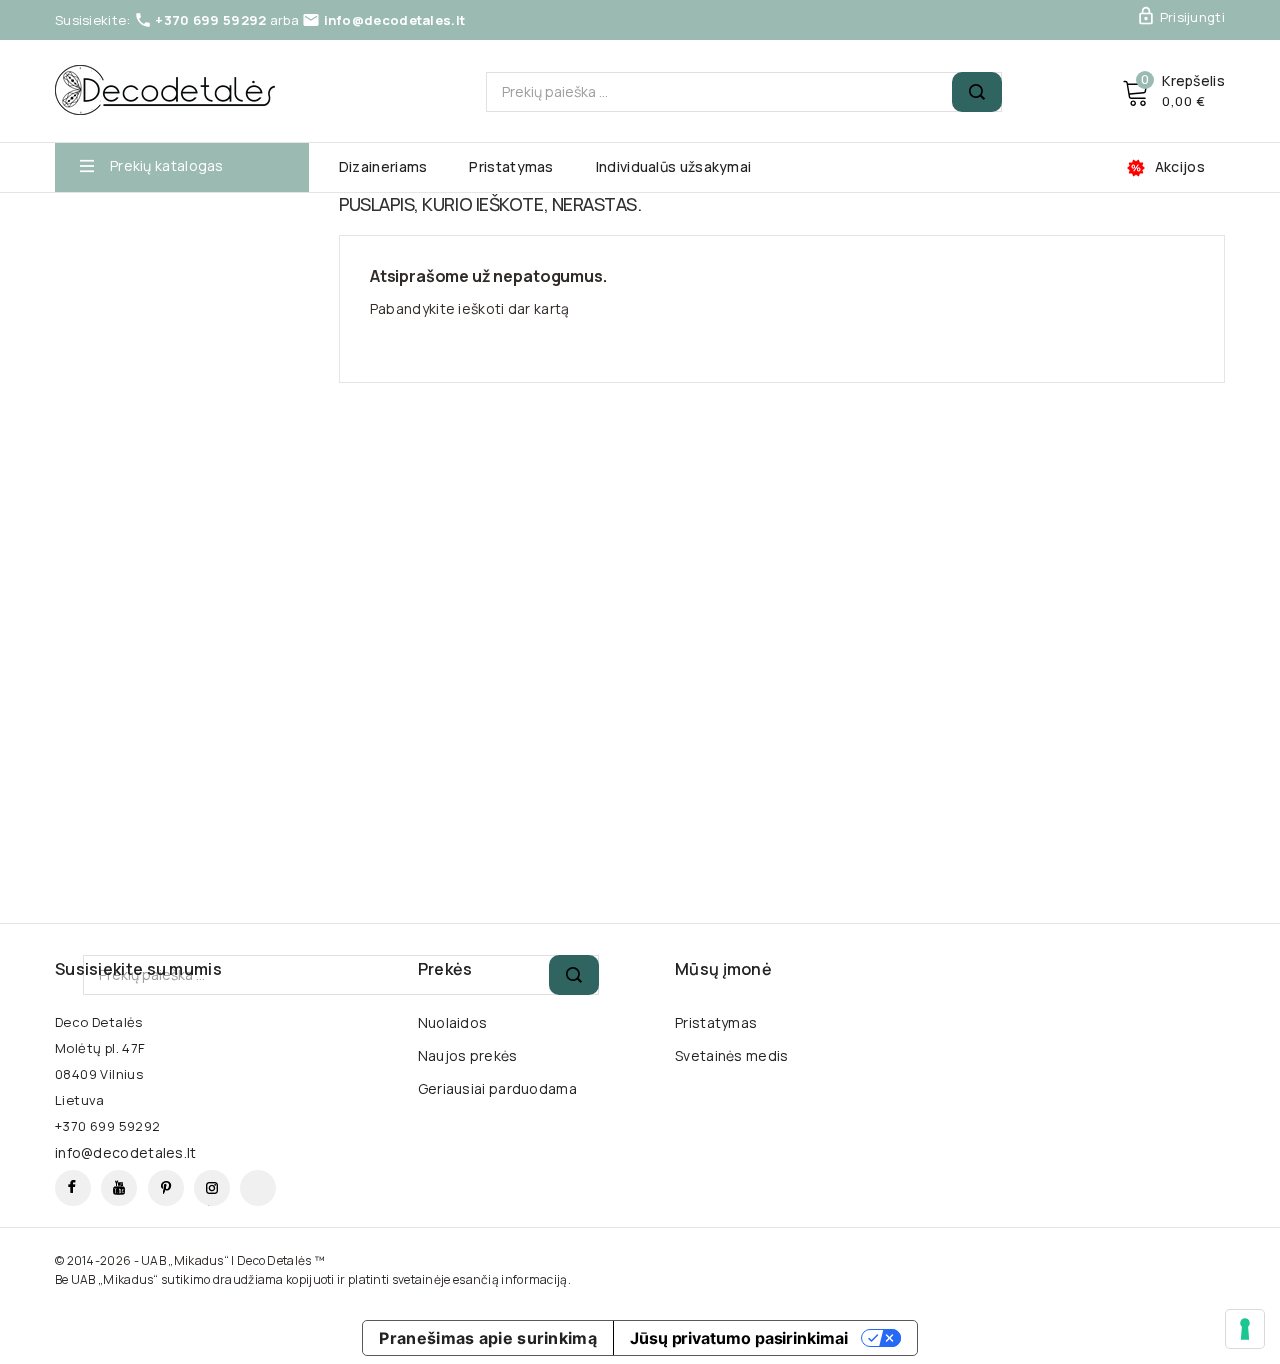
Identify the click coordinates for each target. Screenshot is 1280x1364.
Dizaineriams (383, 167)
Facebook (73, 1188)
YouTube (119, 1188)
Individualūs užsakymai (674, 167)
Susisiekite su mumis (138, 969)
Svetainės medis (732, 1055)
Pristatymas (511, 167)
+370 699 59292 (210, 20)
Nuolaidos (453, 1022)
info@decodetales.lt (395, 20)
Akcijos (1180, 167)
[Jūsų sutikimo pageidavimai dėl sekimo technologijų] (1245, 1329)
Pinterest (166, 1188)
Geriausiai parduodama (497, 1088)
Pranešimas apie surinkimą (488, 1338)
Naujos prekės (468, 1055)
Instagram (212, 1188)
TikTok (258, 1188)
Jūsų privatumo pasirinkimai (739, 1338)
